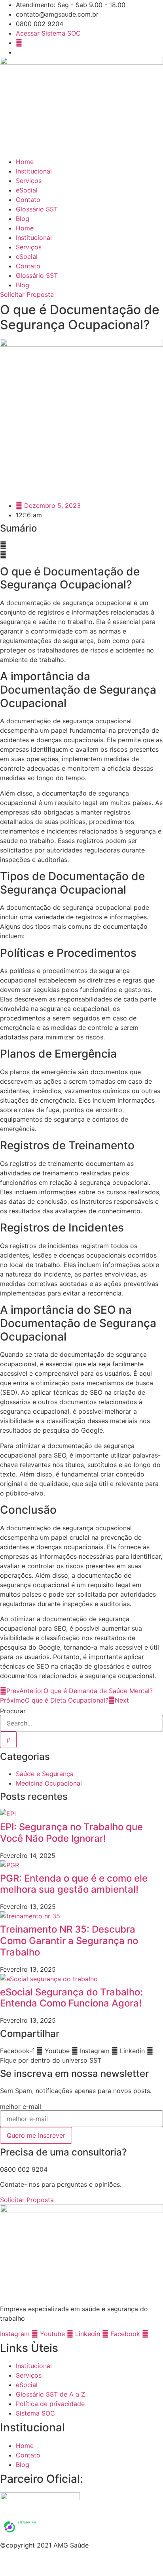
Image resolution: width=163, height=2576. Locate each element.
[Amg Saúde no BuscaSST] (33, 2536)
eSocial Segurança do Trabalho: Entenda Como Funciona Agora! (71, 1998)
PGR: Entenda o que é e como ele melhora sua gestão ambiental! (74, 1884)
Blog (23, 219)
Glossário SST (37, 209)
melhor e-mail (21, 2106)
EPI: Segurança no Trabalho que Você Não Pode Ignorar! (71, 1833)
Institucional (34, 171)
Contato (28, 200)
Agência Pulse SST (110, 2566)
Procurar (13, 1711)
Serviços (29, 181)
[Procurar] (8, 1740)
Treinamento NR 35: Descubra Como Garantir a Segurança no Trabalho (69, 1941)
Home (25, 162)
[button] (81, 545)
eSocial (27, 190)
